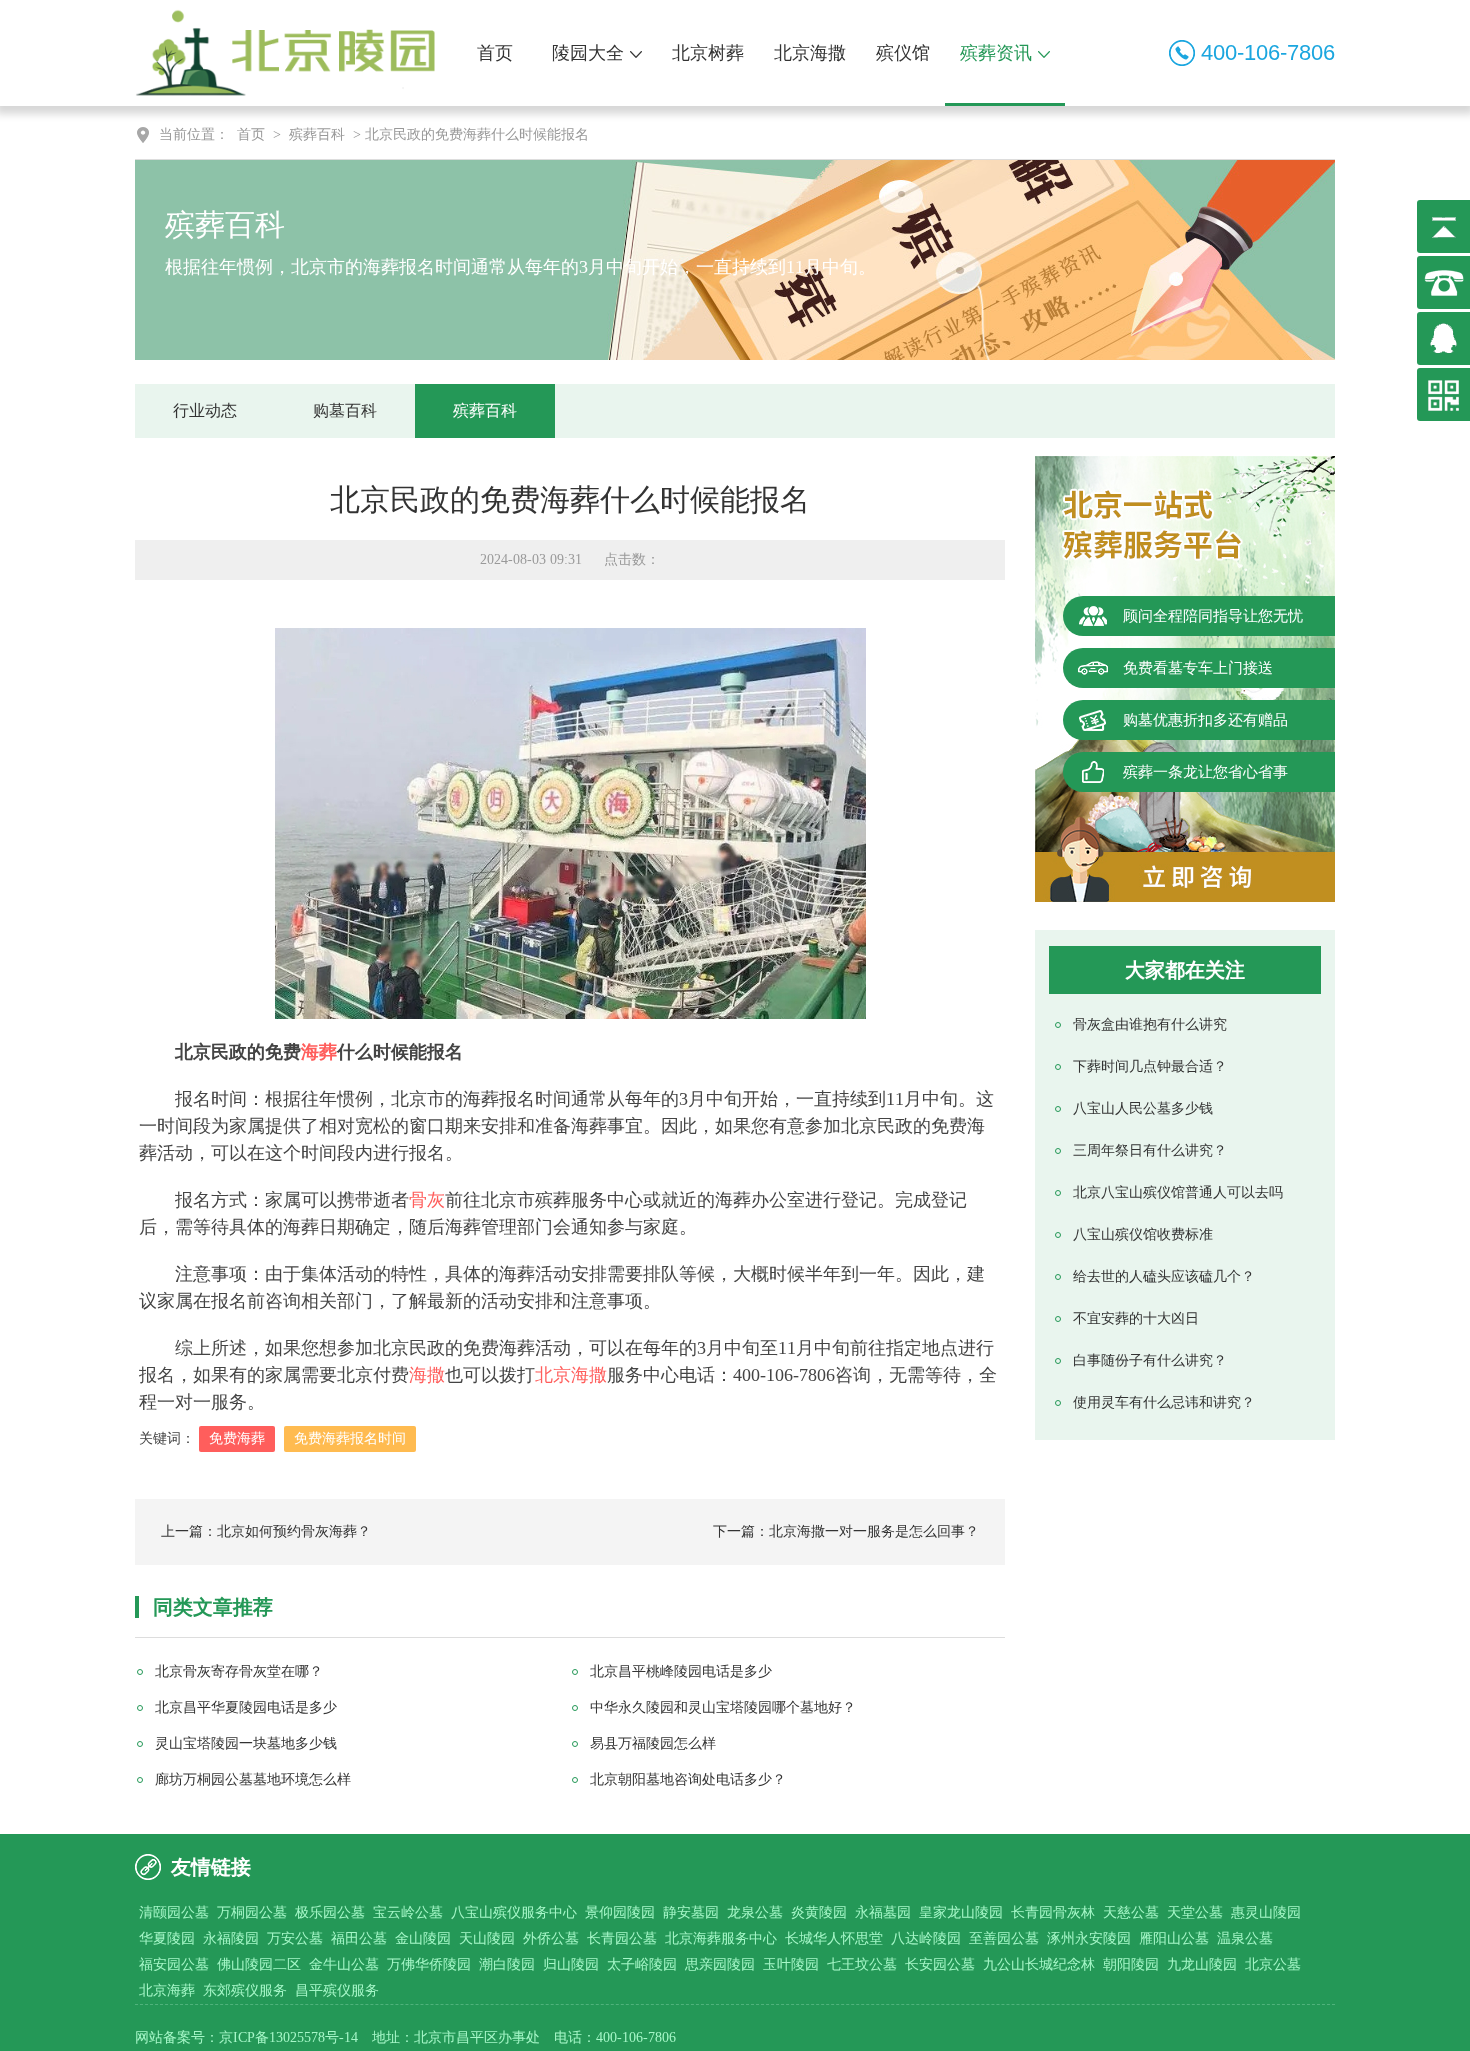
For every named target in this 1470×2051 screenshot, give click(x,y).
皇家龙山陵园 (961, 1912)
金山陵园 (423, 1938)
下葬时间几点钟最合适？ (1150, 1066)
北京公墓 (1273, 1964)
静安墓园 (691, 1912)
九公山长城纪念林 (1039, 1964)
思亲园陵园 (720, 1964)
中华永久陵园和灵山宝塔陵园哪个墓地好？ (723, 1707)
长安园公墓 (940, 1964)
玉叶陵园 (791, 1964)
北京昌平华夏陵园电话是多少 (246, 1707)
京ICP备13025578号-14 (288, 2037)
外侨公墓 (551, 1938)
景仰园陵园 (620, 1912)
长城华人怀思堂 (834, 1938)
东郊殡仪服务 (245, 1990)
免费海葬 (237, 1438)
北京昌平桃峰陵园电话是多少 (681, 1671)
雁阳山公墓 (1174, 1938)
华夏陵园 (167, 1938)
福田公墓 (359, 1938)
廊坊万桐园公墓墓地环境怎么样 (253, 1779)
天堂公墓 (1195, 1912)
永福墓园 (883, 1912)
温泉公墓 (1245, 1938)
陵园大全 (588, 53)
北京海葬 (167, 1990)
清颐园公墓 (174, 1912)
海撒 (427, 1375)
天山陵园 (487, 1938)
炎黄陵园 (819, 1912)
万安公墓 (295, 1938)
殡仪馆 (903, 53)
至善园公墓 (1004, 1938)
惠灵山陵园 (1266, 1912)
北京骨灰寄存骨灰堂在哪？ (239, 1671)
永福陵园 (231, 1938)
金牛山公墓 (344, 1964)
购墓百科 (345, 410)
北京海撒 (810, 53)
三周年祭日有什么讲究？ (1150, 1150)
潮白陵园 (507, 1964)
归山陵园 (571, 1964)
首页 (495, 53)
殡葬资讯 (996, 53)
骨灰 (427, 1200)
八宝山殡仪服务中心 (514, 1912)
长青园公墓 (622, 1938)
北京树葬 (708, 53)
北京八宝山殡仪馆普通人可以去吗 (1178, 1192)
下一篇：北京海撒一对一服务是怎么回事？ (846, 1531)
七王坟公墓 (862, 1964)
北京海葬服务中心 (721, 1938)
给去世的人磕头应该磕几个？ (1164, 1276)
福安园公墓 (174, 1964)
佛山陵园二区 (259, 1964)
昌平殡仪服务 (337, 1990)
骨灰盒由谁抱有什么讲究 (1150, 1024)
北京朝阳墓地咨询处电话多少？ (688, 1779)
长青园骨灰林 (1053, 1912)
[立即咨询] (1185, 877)
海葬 (319, 1052)
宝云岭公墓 (408, 1912)
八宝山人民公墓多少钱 (1143, 1108)
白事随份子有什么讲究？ (1150, 1360)
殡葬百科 (317, 134)
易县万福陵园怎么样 (653, 1743)
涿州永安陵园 (1089, 1938)
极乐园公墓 (330, 1912)
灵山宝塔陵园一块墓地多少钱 (246, 1743)
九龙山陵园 (1202, 1964)
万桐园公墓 (252, 1912)
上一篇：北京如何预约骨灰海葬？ (266, 1531)
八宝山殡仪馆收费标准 (1143, 1234)
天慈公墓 (1131, 1912)
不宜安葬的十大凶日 (1136, 1318)
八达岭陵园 (926, 1938)
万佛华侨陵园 (429, 1964)
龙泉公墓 (755, 1912)
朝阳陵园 (1131, 1964)
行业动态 (205, 410)
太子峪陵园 (642, 1964)
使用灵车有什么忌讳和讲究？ (1164, 1402)
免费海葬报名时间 (350, 1438)
